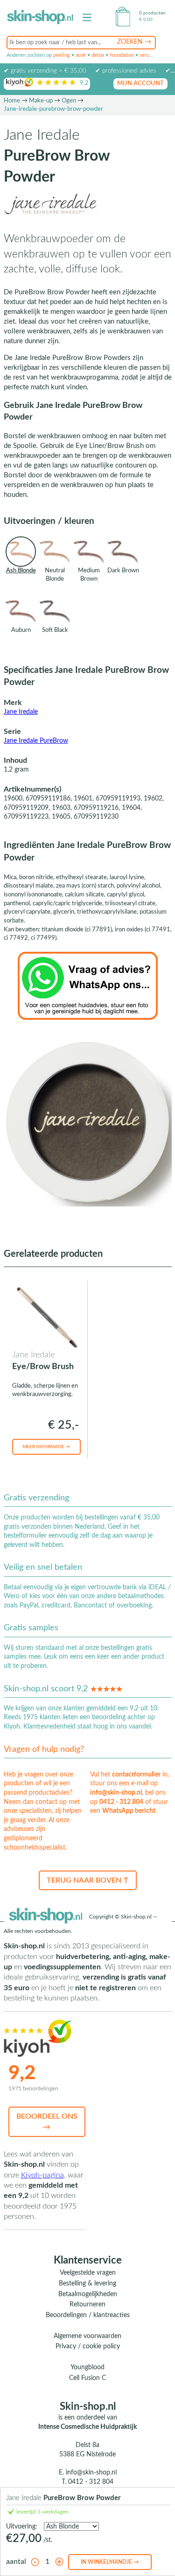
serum (147, 55)
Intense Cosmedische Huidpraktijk (87, 2427)
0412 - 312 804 (121, 1802)
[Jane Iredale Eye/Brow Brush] (45, 1316)
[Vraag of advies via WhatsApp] (88, 985)
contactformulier (136, 1775)
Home (12, 101)
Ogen (69, 101)
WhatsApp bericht (129, 1811)
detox (98, 55)
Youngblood (87, 2367)
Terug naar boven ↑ (88, 1880)
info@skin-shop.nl (116, 1793)
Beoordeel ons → (47, 2122)
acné (81, 55)
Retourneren (87, 2305)
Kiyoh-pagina (42, 2175)
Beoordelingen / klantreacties (88, 2315)
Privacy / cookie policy (88, 2346)
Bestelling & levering (87, 2284)
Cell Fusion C (87, 2378)
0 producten (152, 13)
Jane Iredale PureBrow (36, 741)
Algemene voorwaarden (87, 2336)
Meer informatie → (46, 1447)
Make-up (41, 101)
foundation (122, 55)
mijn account (140, 84)
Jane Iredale (21, 712)
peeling (62, 55)
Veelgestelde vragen (88, 2273)
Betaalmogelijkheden (88, 2294)
